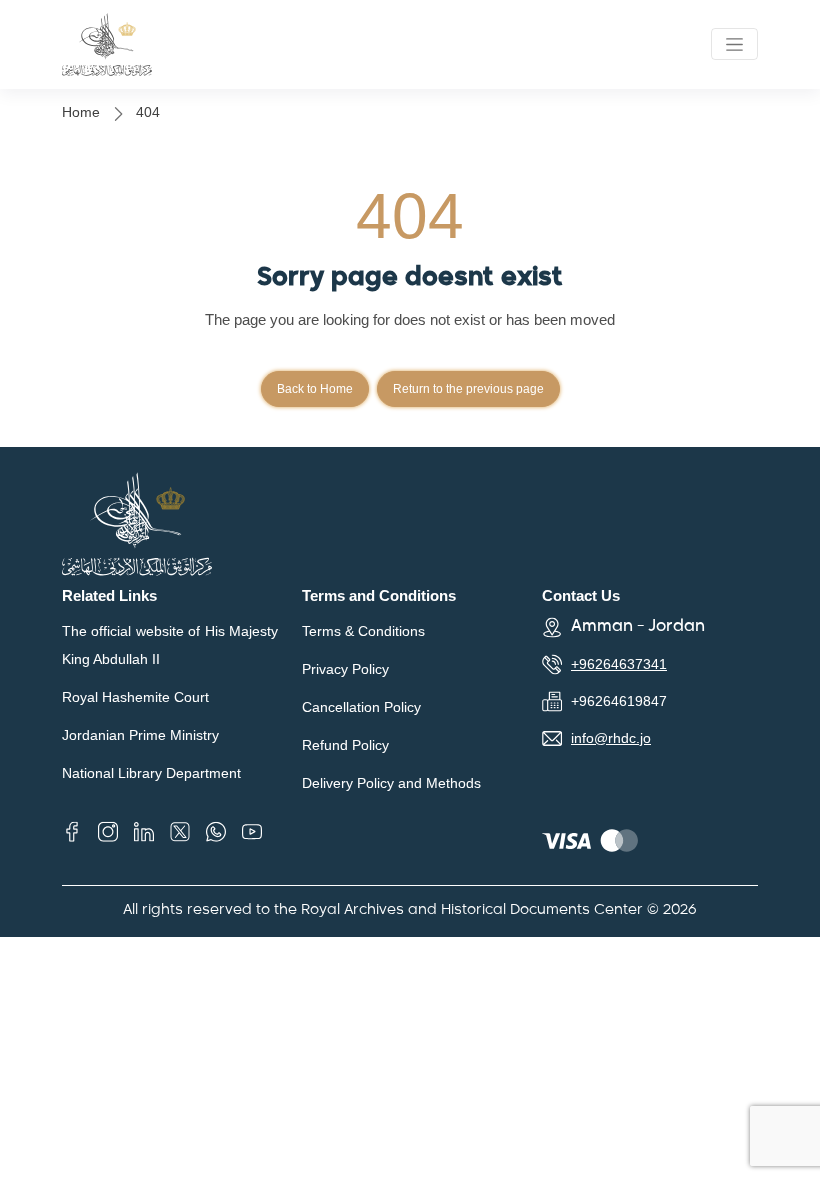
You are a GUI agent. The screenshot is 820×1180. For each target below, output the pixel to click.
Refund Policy (345, 745)
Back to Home (315, 389)
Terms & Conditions (363, 631)
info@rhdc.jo (611, 738)
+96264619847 (619, 701)
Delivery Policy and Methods (391, 783)
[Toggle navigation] (734, 44)
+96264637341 (619, 664)
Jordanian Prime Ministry (140, 735)
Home (81, 112)
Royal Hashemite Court (135, 697)
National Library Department (151, 773)
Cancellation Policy (361, 707)
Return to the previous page (468, 389)
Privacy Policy (345, 669)
